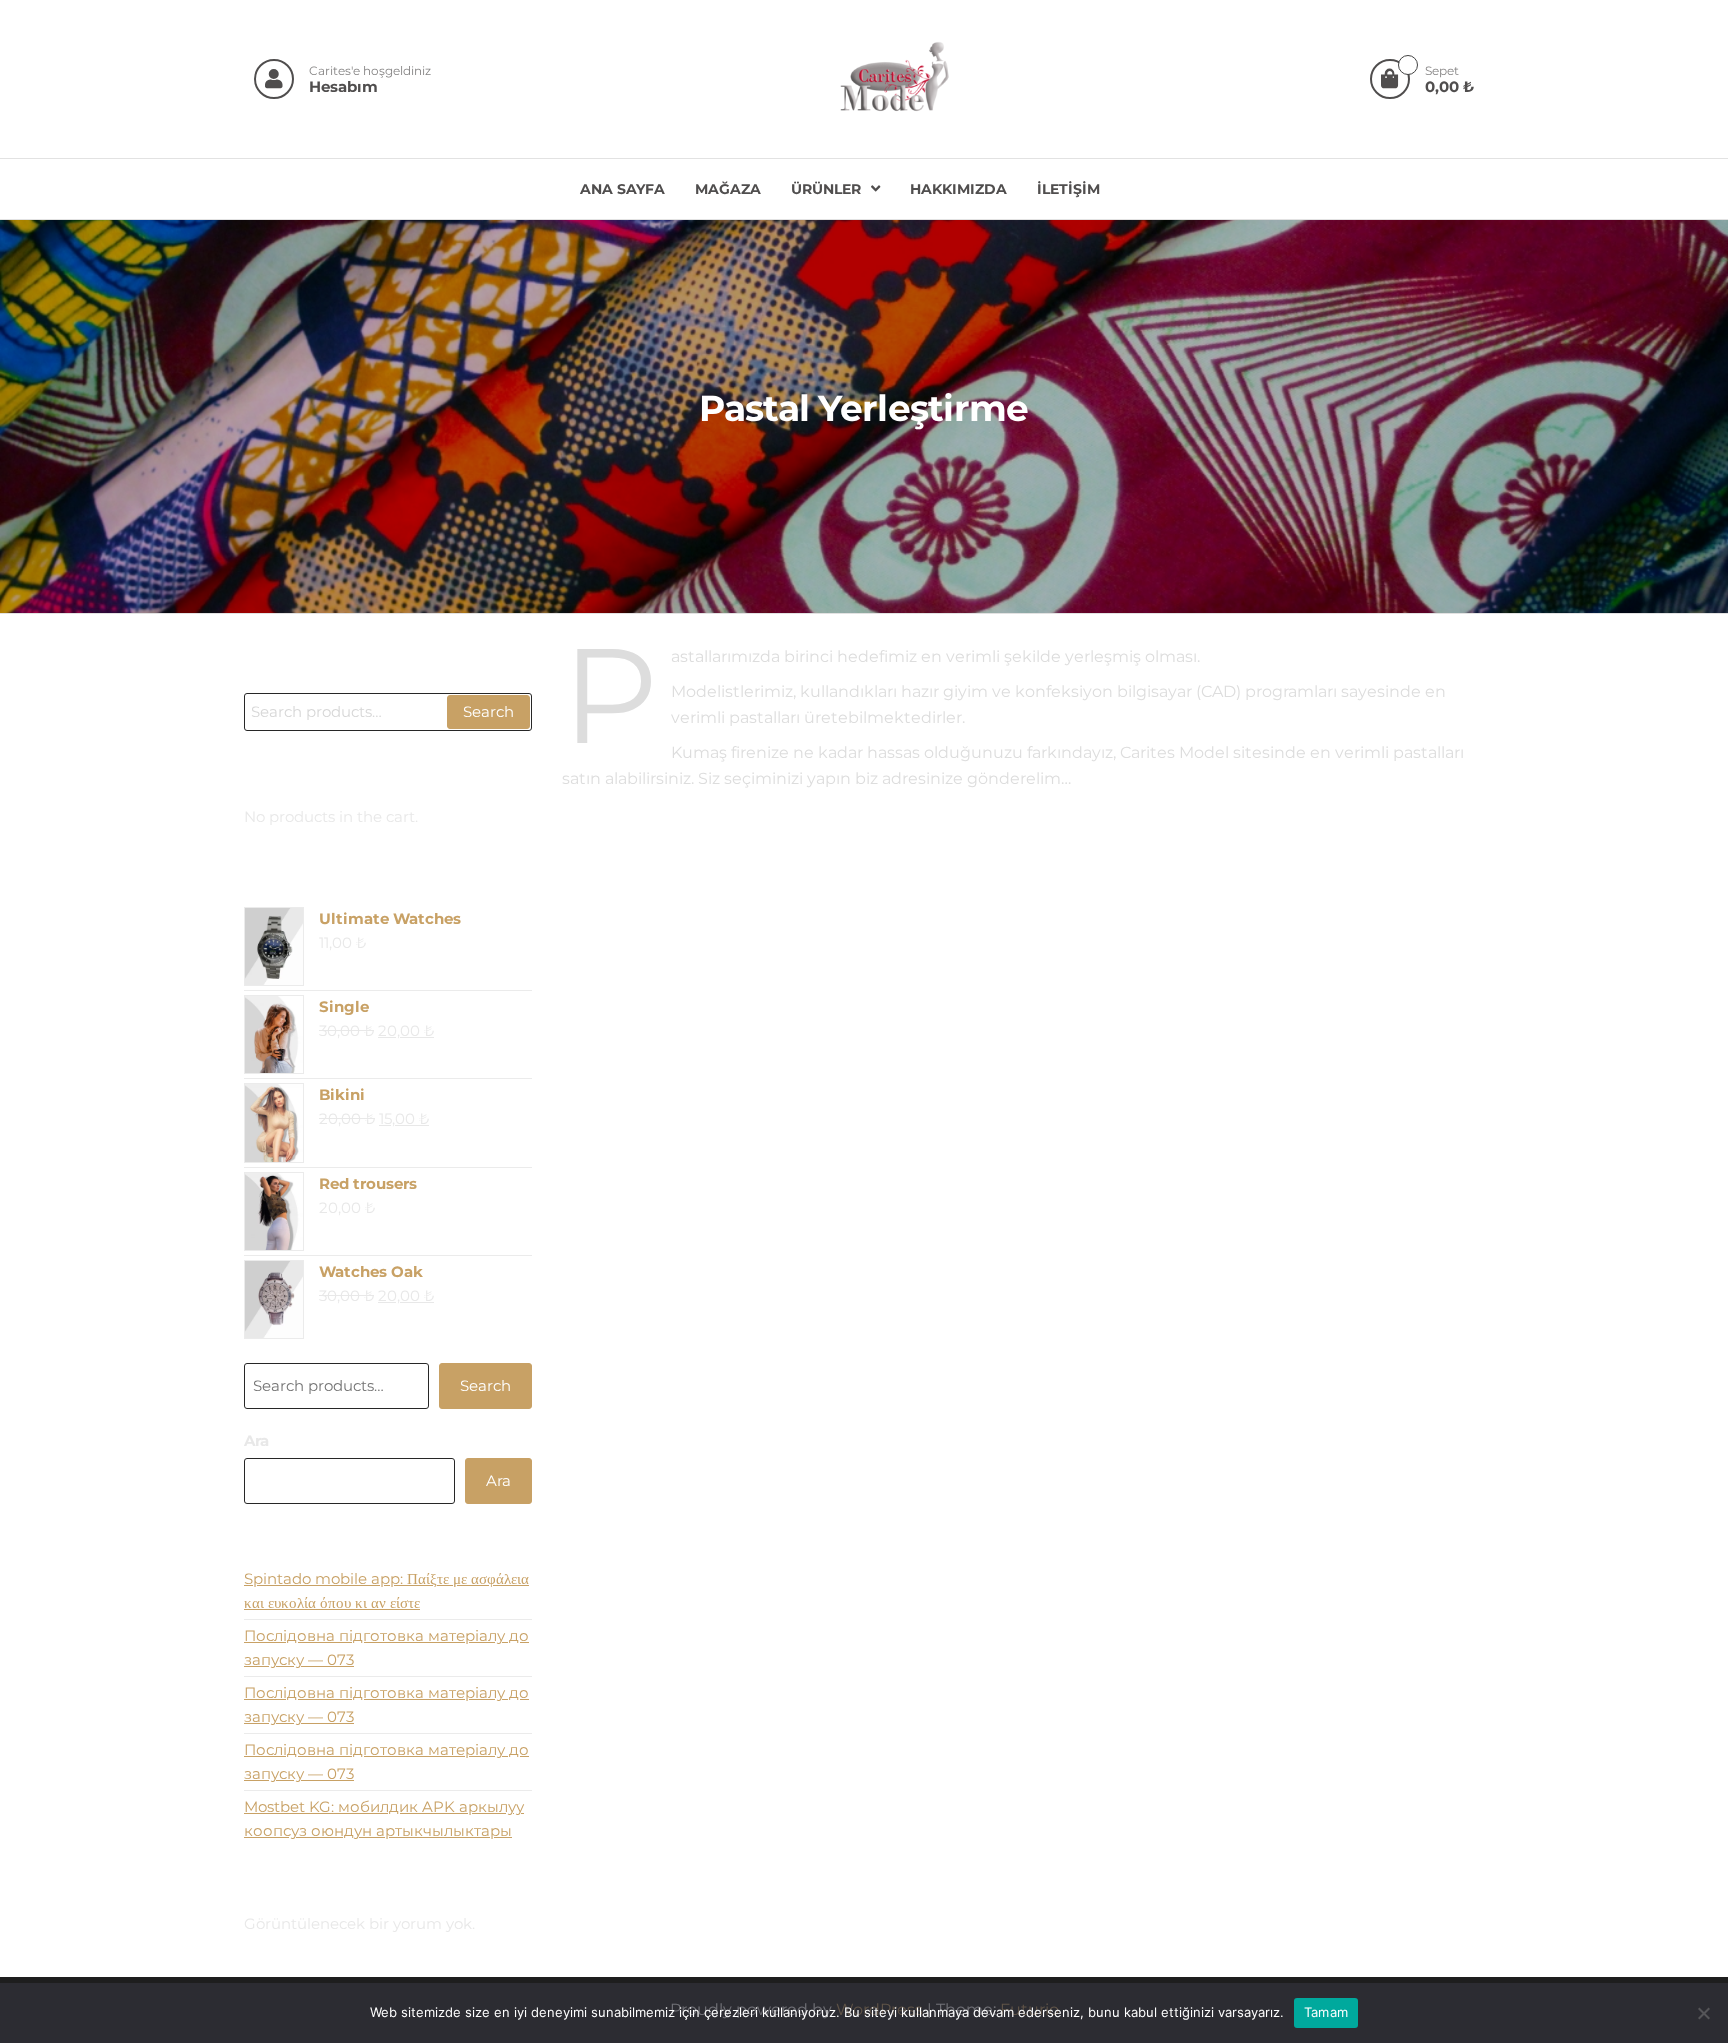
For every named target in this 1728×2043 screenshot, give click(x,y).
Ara (256, 1440)
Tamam (1326, 2012)
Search (488, 711)
